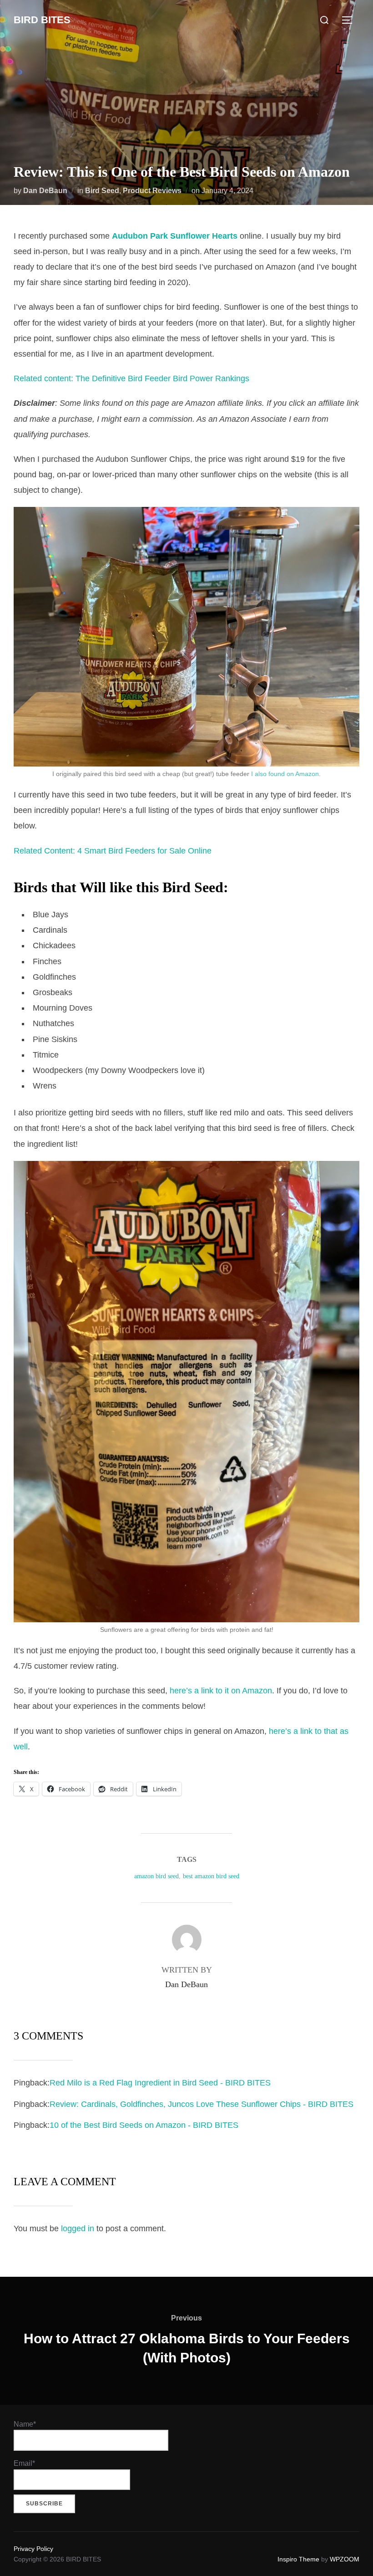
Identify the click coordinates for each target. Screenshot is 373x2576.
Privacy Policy (33, 2549)
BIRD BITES (42, 20)
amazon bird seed (156, 1876)
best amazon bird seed (211, 1876)
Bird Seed (102, 191)
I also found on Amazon (285, 774)
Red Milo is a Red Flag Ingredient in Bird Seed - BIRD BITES (160, 2083)
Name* (25, 2424)
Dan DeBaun (45, 191)
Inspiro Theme (298, 2559)
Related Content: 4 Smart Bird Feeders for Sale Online (113, 851)
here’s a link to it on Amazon (221, 1691)
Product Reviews (152, 191)
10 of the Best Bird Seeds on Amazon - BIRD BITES (144, 2125)
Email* (24, 2463)
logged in (78, 2228)
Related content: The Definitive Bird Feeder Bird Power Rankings (131, 378)
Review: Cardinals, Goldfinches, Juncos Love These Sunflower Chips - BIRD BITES (202, 2104)
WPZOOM (345, 2559)
